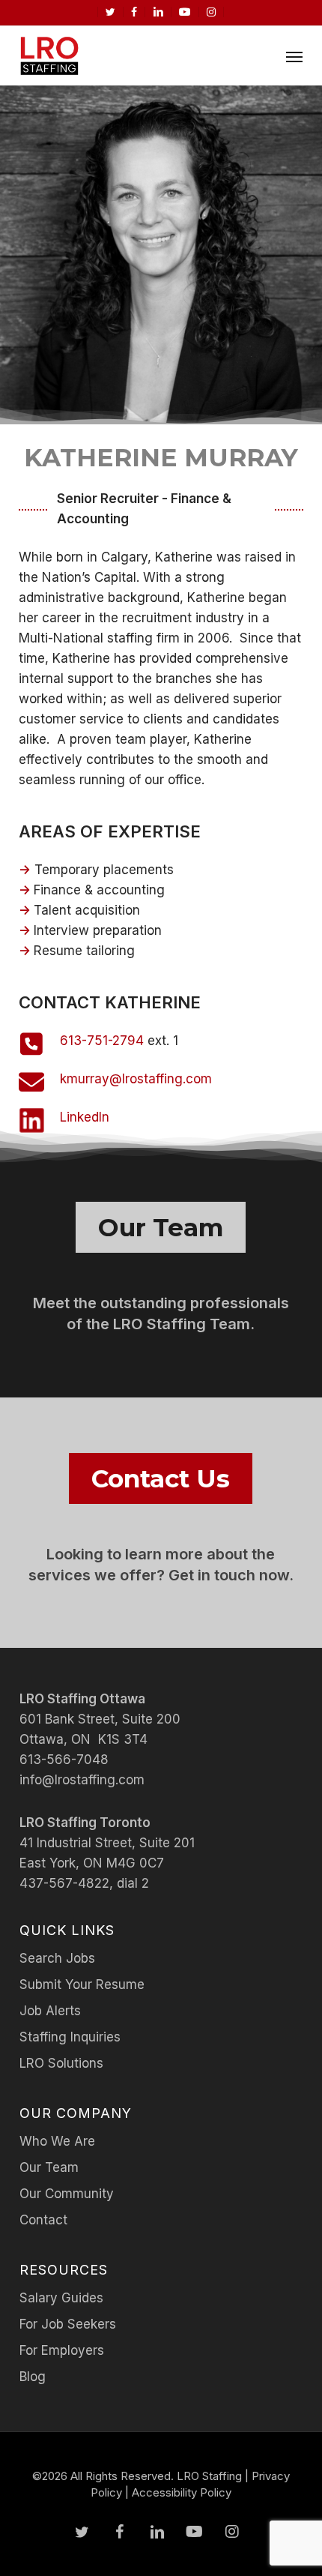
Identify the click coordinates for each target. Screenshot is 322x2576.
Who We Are (57, 2141)
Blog (33, 2377)
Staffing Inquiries (70, 2037)
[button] (294, 56)
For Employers (62, 2350)
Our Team (49, 2167)
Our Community (67, 2194)
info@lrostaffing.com (82, 1780)
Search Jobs (57, 1958)
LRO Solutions (61, 2063)
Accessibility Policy (182, 2492)
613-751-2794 (102, 1041)
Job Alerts (50, 2011)
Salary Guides (61, 2298)
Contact (43, 2220)
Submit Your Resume (82, 1984)
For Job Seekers (68, 2324)
